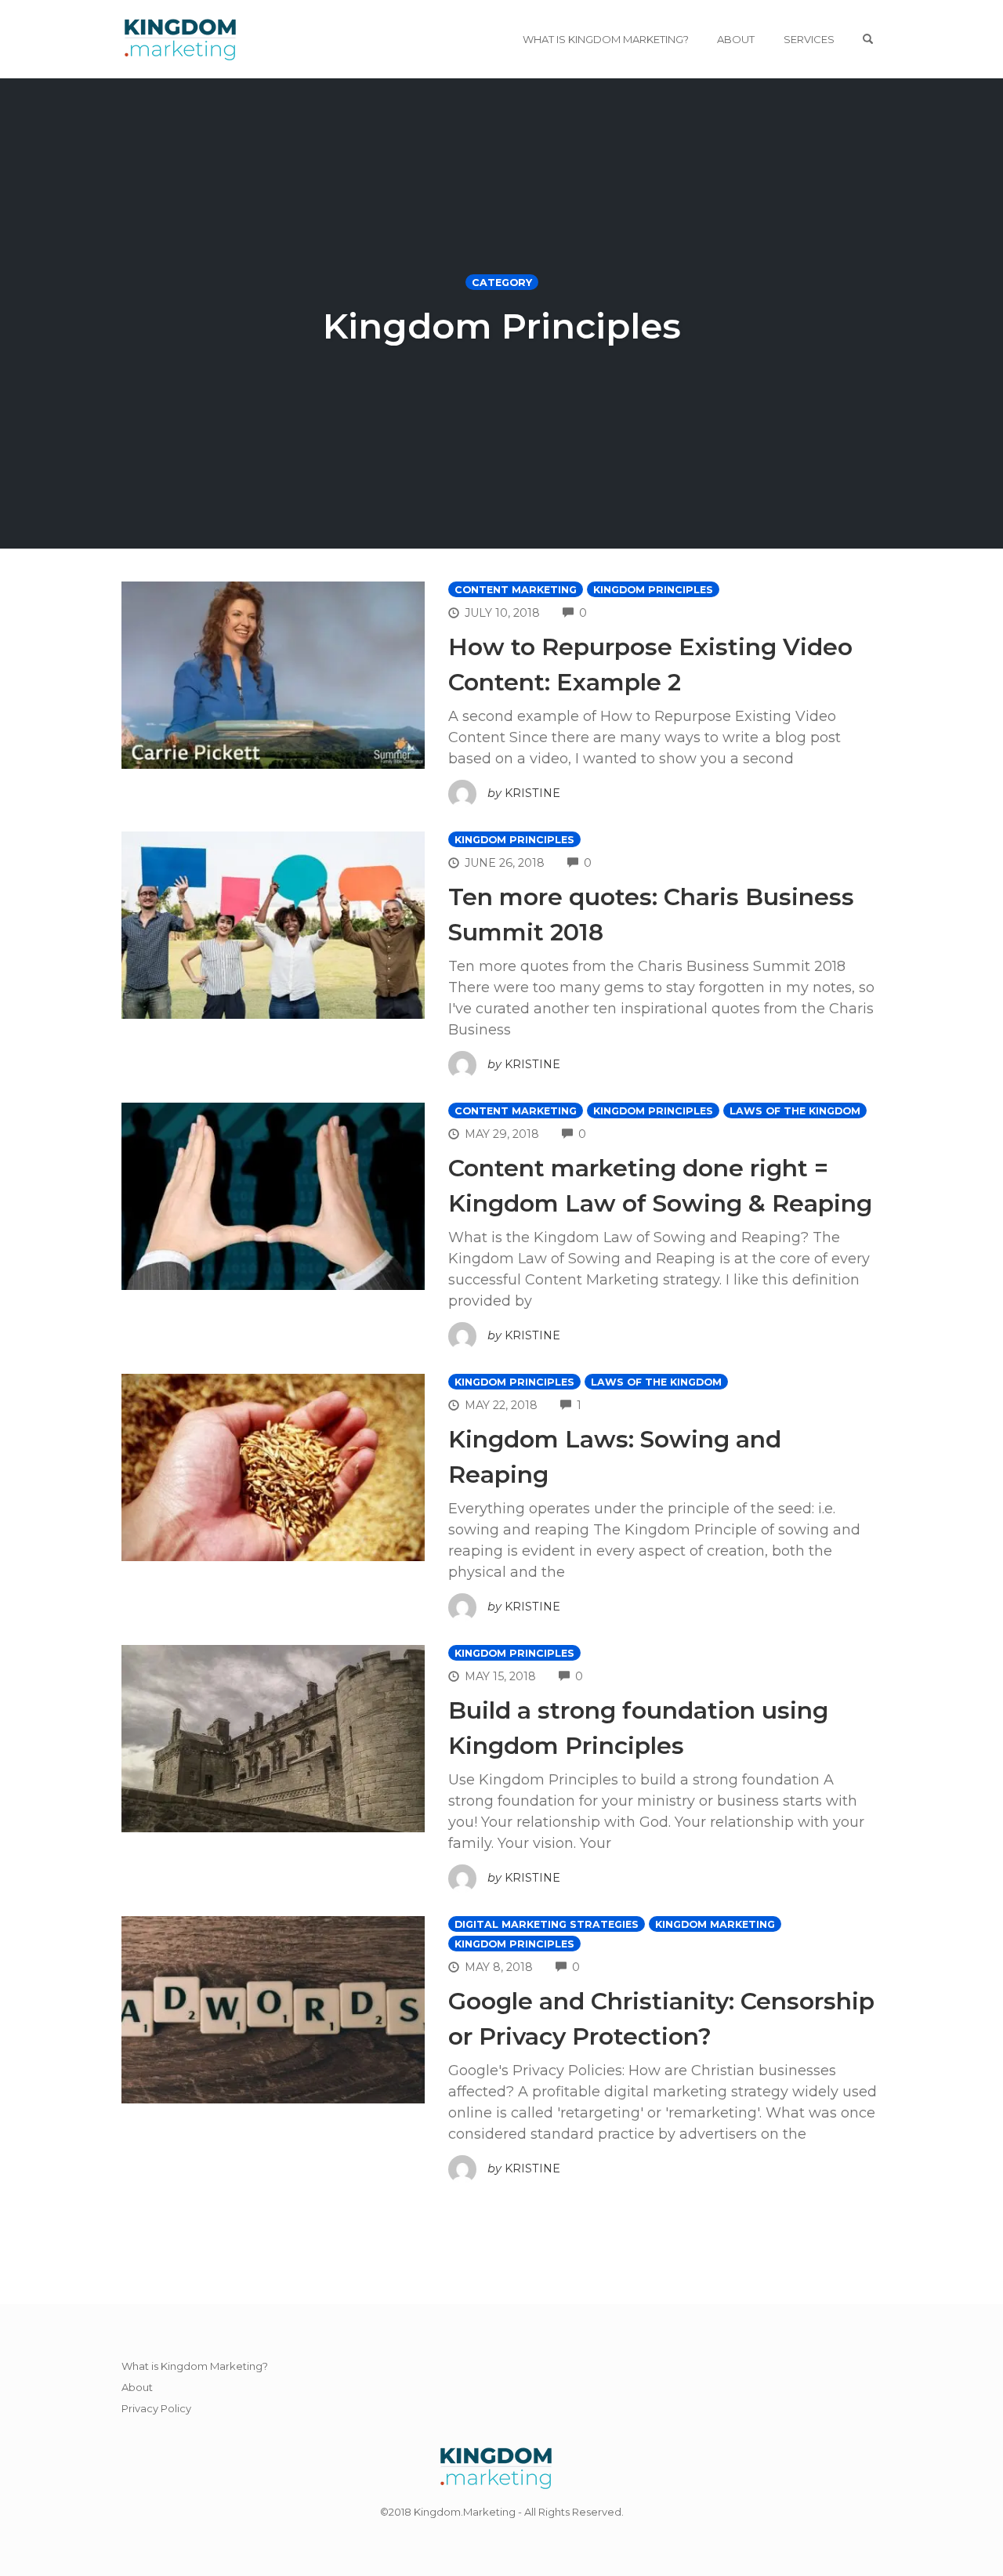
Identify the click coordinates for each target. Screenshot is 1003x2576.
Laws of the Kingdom (795, 1111)
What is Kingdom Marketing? (606, 39)
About (736, 39)
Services (809, 39)
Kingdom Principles (653, 590)
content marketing (516, 590)
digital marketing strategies (547, 1924)
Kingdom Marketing (715, 1924)
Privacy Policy (156, 2408)
